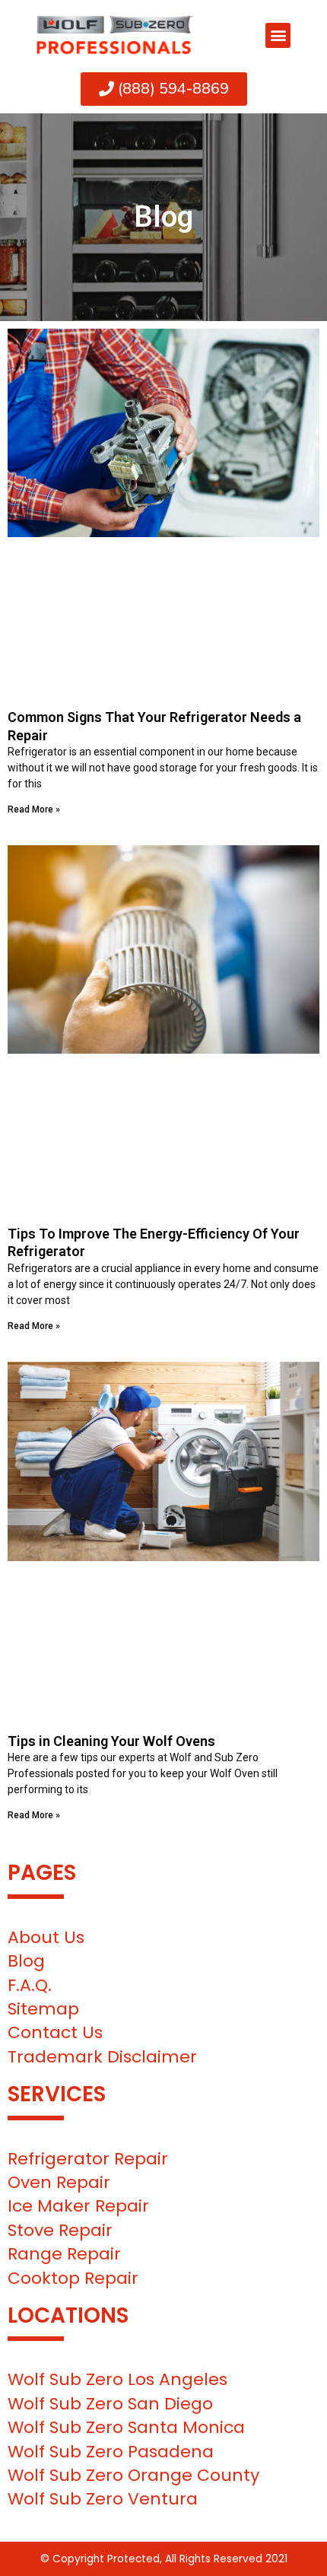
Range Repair (64, 2254)
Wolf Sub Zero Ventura (103, 2499)
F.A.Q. (30, 1985)
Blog (26, 1961)
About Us (46, 1937)
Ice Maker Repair (78, 2206)
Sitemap (43, 2009)
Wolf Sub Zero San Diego (110, 2404)
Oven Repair (59, 2182)
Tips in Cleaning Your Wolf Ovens (111, 1741)
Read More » (34, 809)
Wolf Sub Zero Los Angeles (117, 2379)
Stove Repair (60, 2230)
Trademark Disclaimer (102, 2057)
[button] (278, 35)
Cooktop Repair (73, 2278)
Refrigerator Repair (88, 2159)
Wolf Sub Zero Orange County (133, 2475)
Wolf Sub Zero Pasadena (111, 2452)
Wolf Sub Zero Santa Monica (126, 2427)
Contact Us (55, 2032)
